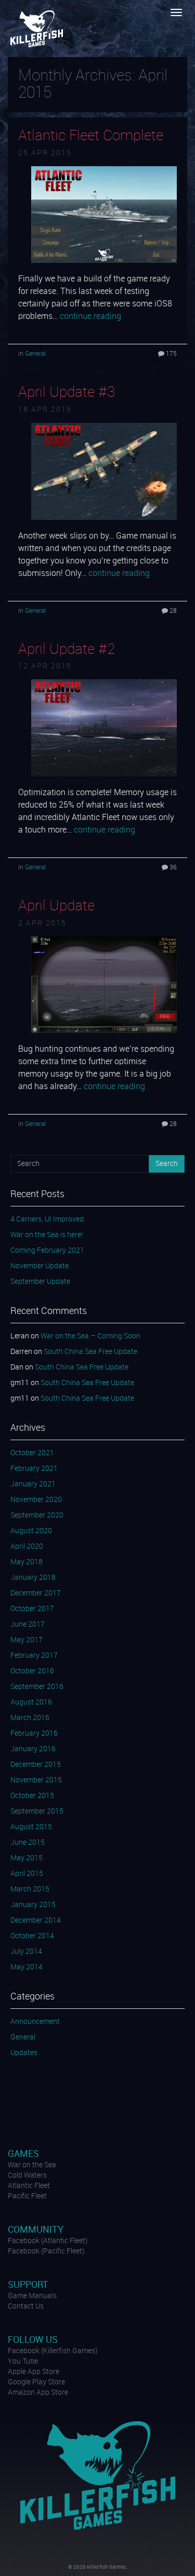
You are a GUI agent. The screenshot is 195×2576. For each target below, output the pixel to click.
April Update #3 (67, 393)
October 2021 (32, 1453)
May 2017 (27, 1640)
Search (167, 1164)
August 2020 (31, 1531)
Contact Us (26, 2306)
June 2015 (28, 1843)
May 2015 (27, 1858)
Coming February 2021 (47, 1251)
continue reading (90, 317)
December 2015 (36, 1765)
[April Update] (104, 985)
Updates (24, 2053)
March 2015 (30, 1889)
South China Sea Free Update (90, 1352)
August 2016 (31, 1702)
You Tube (23, 2362)
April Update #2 (67, 650)
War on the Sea (32, 2165)
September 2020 (37, 1515)
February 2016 (34, 1734)
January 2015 (33, 1905)
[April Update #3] (104, 471)
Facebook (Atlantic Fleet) (48, 2241)
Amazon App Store (38, 2393)
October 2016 (32, 1671)
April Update (56, 906)
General (35, 354)
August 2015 (31, 1827)
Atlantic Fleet (29, 2186)
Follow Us (33, 2340)
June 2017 (28, 1625)
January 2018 (33, 1578)
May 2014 (27, 1967)
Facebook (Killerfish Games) (53, 2351)
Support (28, 2285)
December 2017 (36, 1593)
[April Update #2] (104, 728)
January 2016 (33, 1749)
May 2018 (27, 1562)
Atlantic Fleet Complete (91, 136)
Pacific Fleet (27, 2196)
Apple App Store (34, 2372)
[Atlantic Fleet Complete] (104, 214)
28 (172, 611)
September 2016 (37, 1687)
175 (171, 354)
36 (172, 868)
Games (23, 2154)
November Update (40, 1266)
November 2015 (36, 1780)
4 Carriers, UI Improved (47, 1219)
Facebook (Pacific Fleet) (46, 2251)
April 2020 (27, 1547)
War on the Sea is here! (47, 1235)
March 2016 (30, 1718)
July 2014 (26, 1952)
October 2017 (32, 1609)
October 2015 (32, 1796)
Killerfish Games (38, 29)
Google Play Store (36, 2382)
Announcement (35, 2022)
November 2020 (36, 1500)
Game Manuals (32, 2296)
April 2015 (27, 1874)
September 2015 (37, 1812)
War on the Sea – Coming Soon (90, 1336)
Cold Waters (27, 2176)
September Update (40, 1282)
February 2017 (34, 1656)
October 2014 (32, 1936)
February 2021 (34, 1469)
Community (36, 2230)
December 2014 (36, 1921)
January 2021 (33, 1484)
